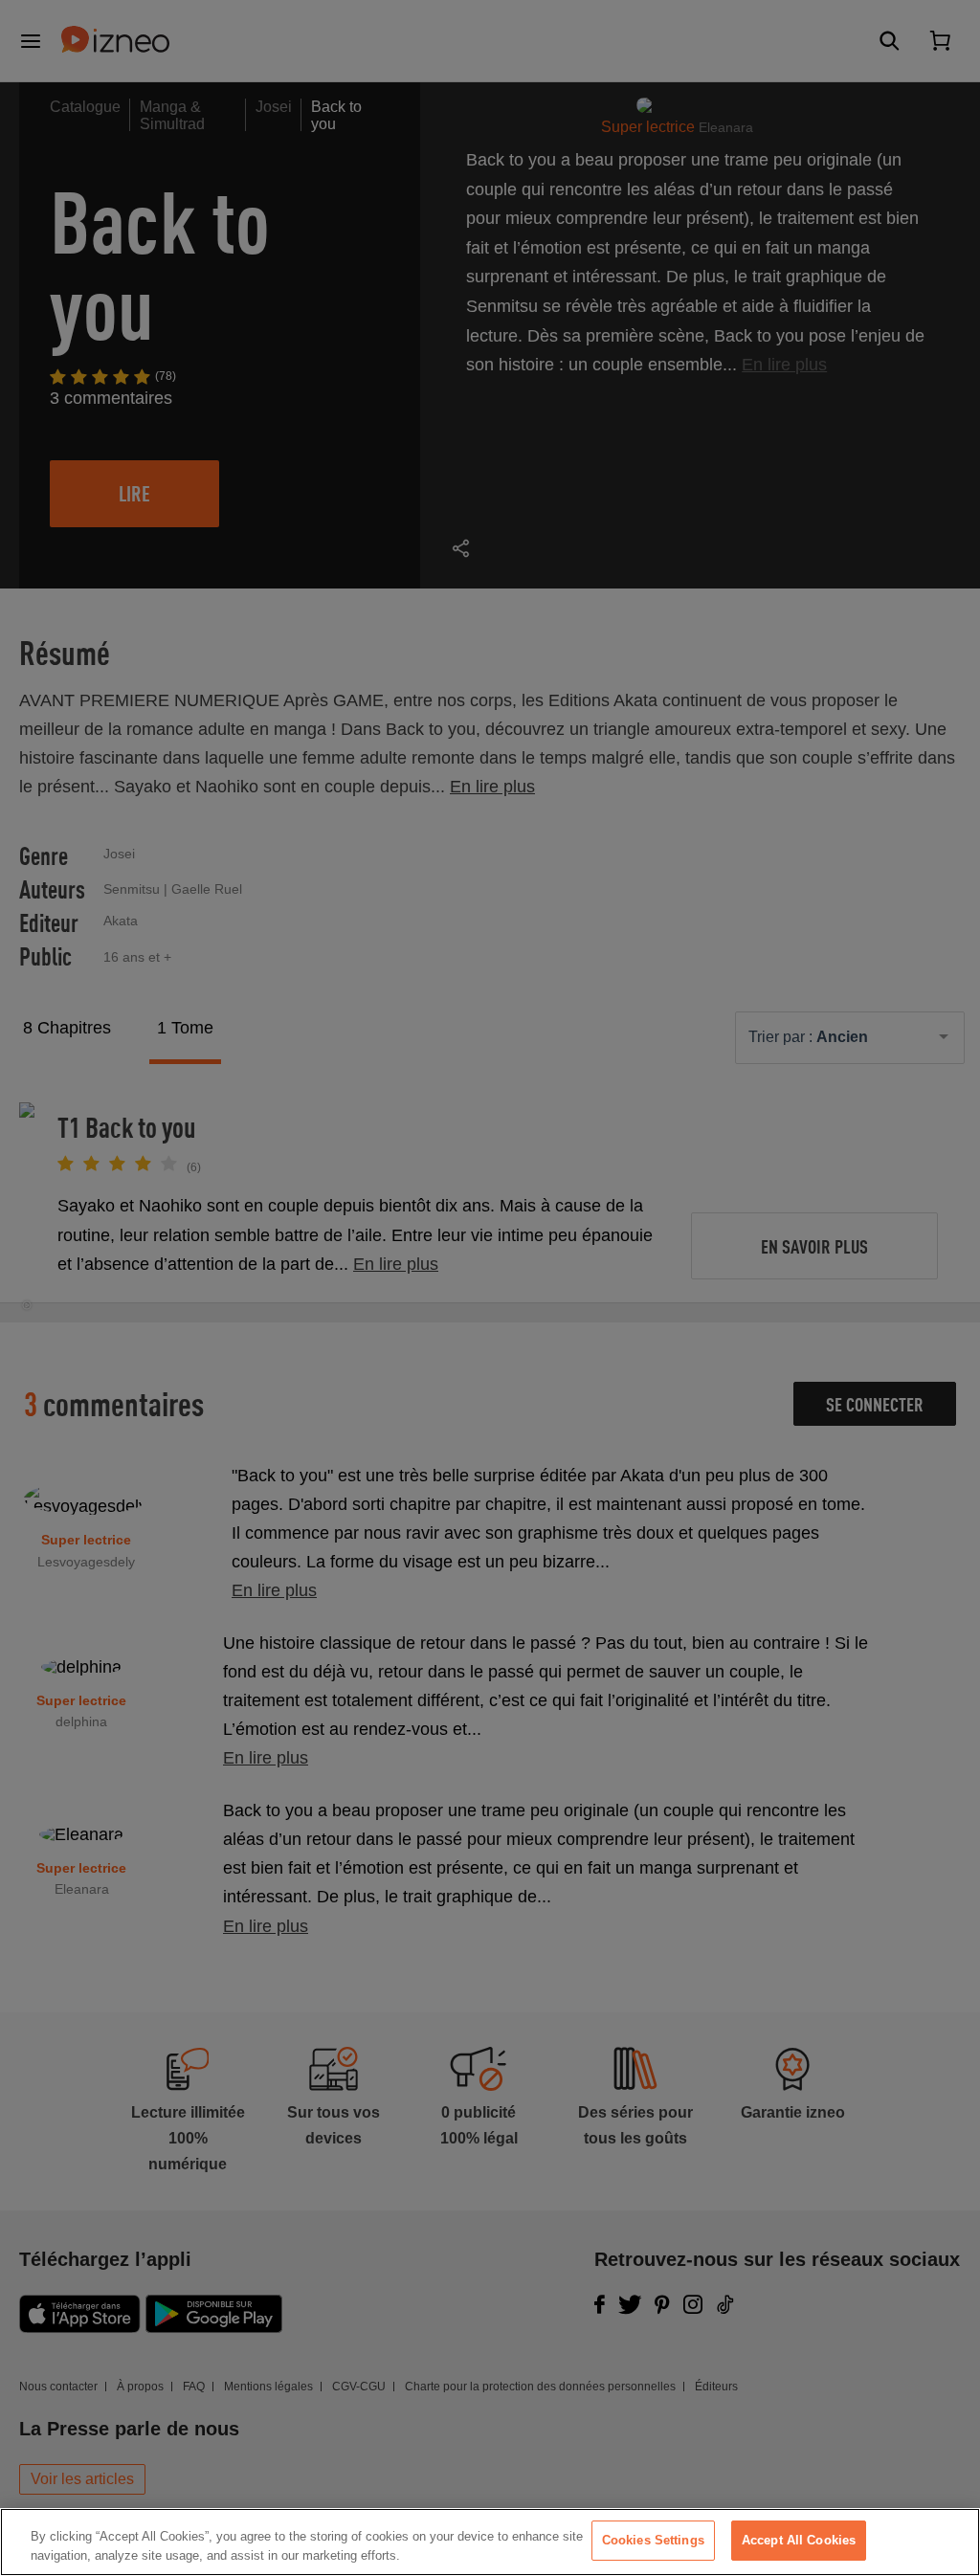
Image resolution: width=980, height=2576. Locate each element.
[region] (490, 2542)
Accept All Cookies (799, 2540)
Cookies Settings (653, 2540)
